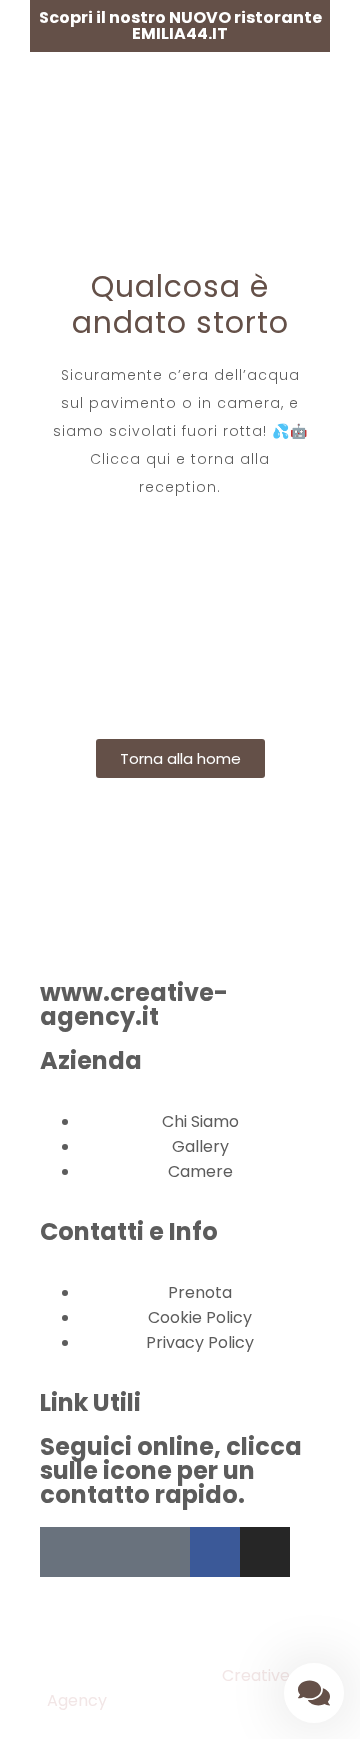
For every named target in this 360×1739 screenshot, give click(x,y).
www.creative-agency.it (134, 1004)
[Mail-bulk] (115, 1552)
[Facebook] (215, 1552)
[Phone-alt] (65, 1552)
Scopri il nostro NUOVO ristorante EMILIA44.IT (180, 25)
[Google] (165, 1552)
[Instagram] (265, 1552)
